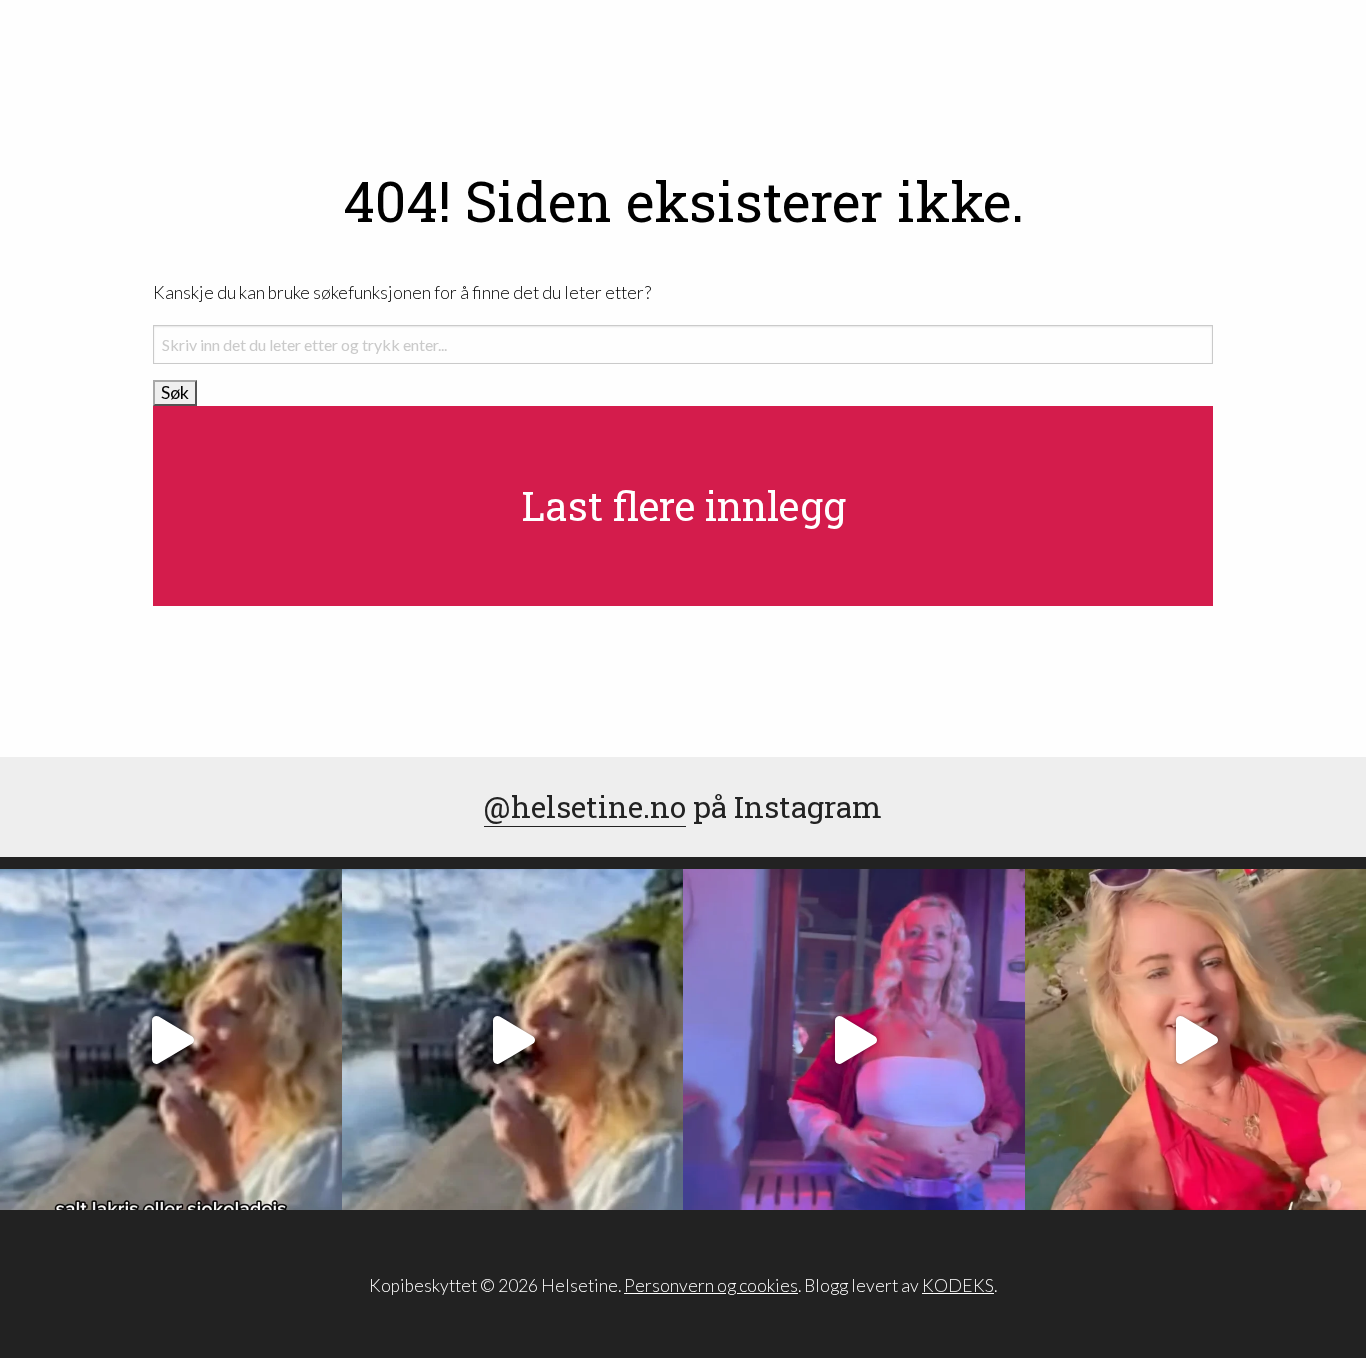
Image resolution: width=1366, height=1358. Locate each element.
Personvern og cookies (711, 1285)
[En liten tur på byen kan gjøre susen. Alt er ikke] (854, 1040)
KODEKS (958, 1285)
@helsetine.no (585, 806)
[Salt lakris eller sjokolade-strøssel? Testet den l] (171, 1040)
